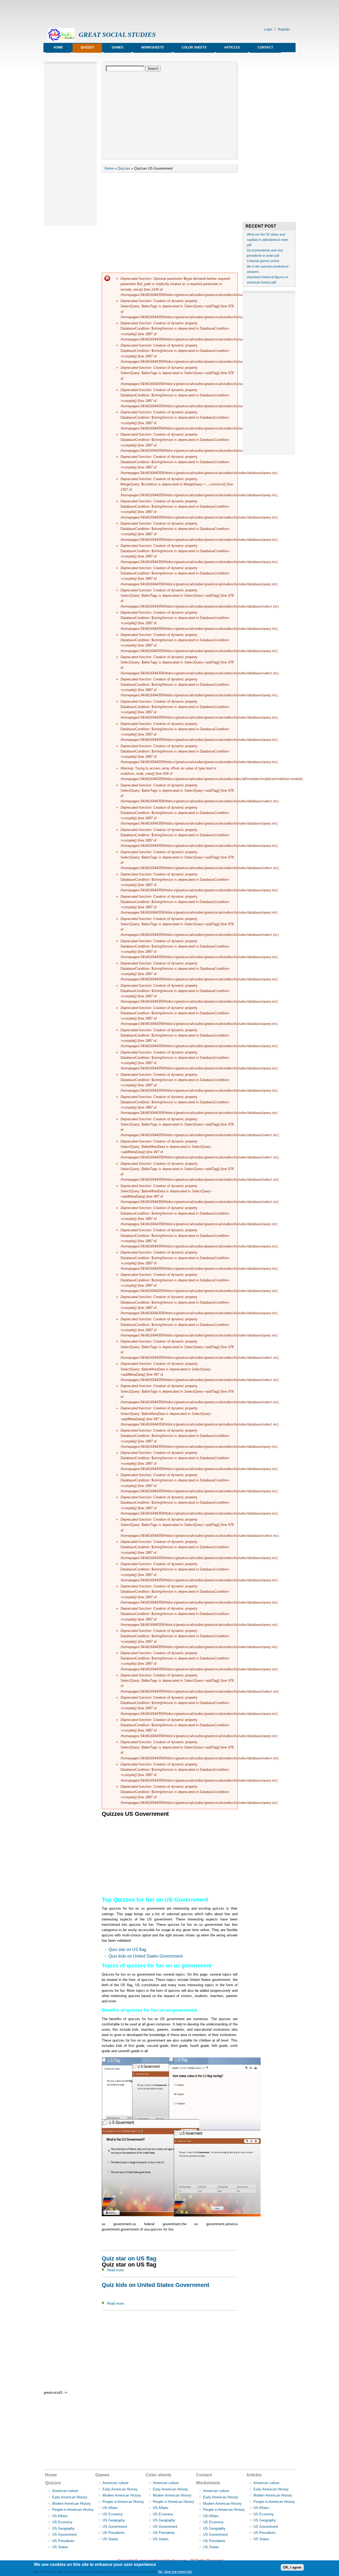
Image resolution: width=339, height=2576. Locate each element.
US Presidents (63, 2541)
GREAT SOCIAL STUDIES (117, 35)
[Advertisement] (140, 12)
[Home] (61, 40)
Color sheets (194, 47)
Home (58, 47)
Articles (232, 47)
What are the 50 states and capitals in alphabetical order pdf (268, 240)
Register (284, 29)
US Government (64, 2535)
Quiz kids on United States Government (146, 1956)
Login (268, 29)
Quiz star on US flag (127, 1949)
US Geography (63, 2528)
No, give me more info (175, 2572)
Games (118, 47)
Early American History (70, 2497)
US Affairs (60, 2516)
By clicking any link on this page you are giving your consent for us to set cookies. (95, 2572)
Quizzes (87, 47)
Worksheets (153, 47)
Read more (115, 2270)
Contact (265, 47)
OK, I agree (292, 2567)
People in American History (73, 2510)
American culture (65, 2491)
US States (60, 2547)
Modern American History (72, 2504)
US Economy (62, 2522)
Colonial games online (263, 261)
